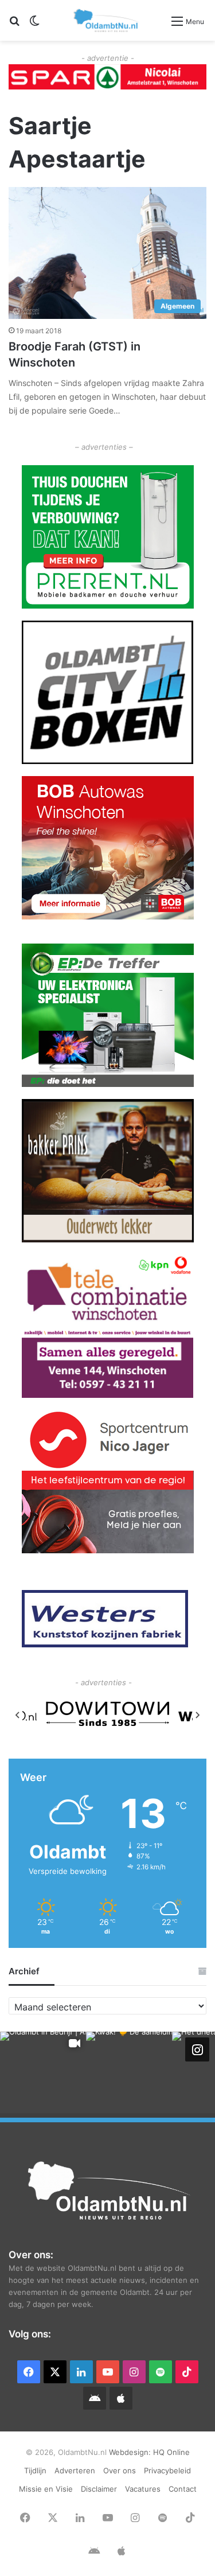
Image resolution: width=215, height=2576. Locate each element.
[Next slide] (197, 1715)
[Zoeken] (14, 25)
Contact (183, 2489)
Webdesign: (131, 2452)
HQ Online (171, 2452)
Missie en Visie (46, 2489)
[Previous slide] (18, 1715)
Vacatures (143, 2489)
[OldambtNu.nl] (107, 20)
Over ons (120, 2470)
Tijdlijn (35, 2470)
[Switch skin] (34, 25)
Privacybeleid (167, 2470)
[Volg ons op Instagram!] (197, 2049)
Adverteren (75, 2470)
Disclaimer (99, 2489)
